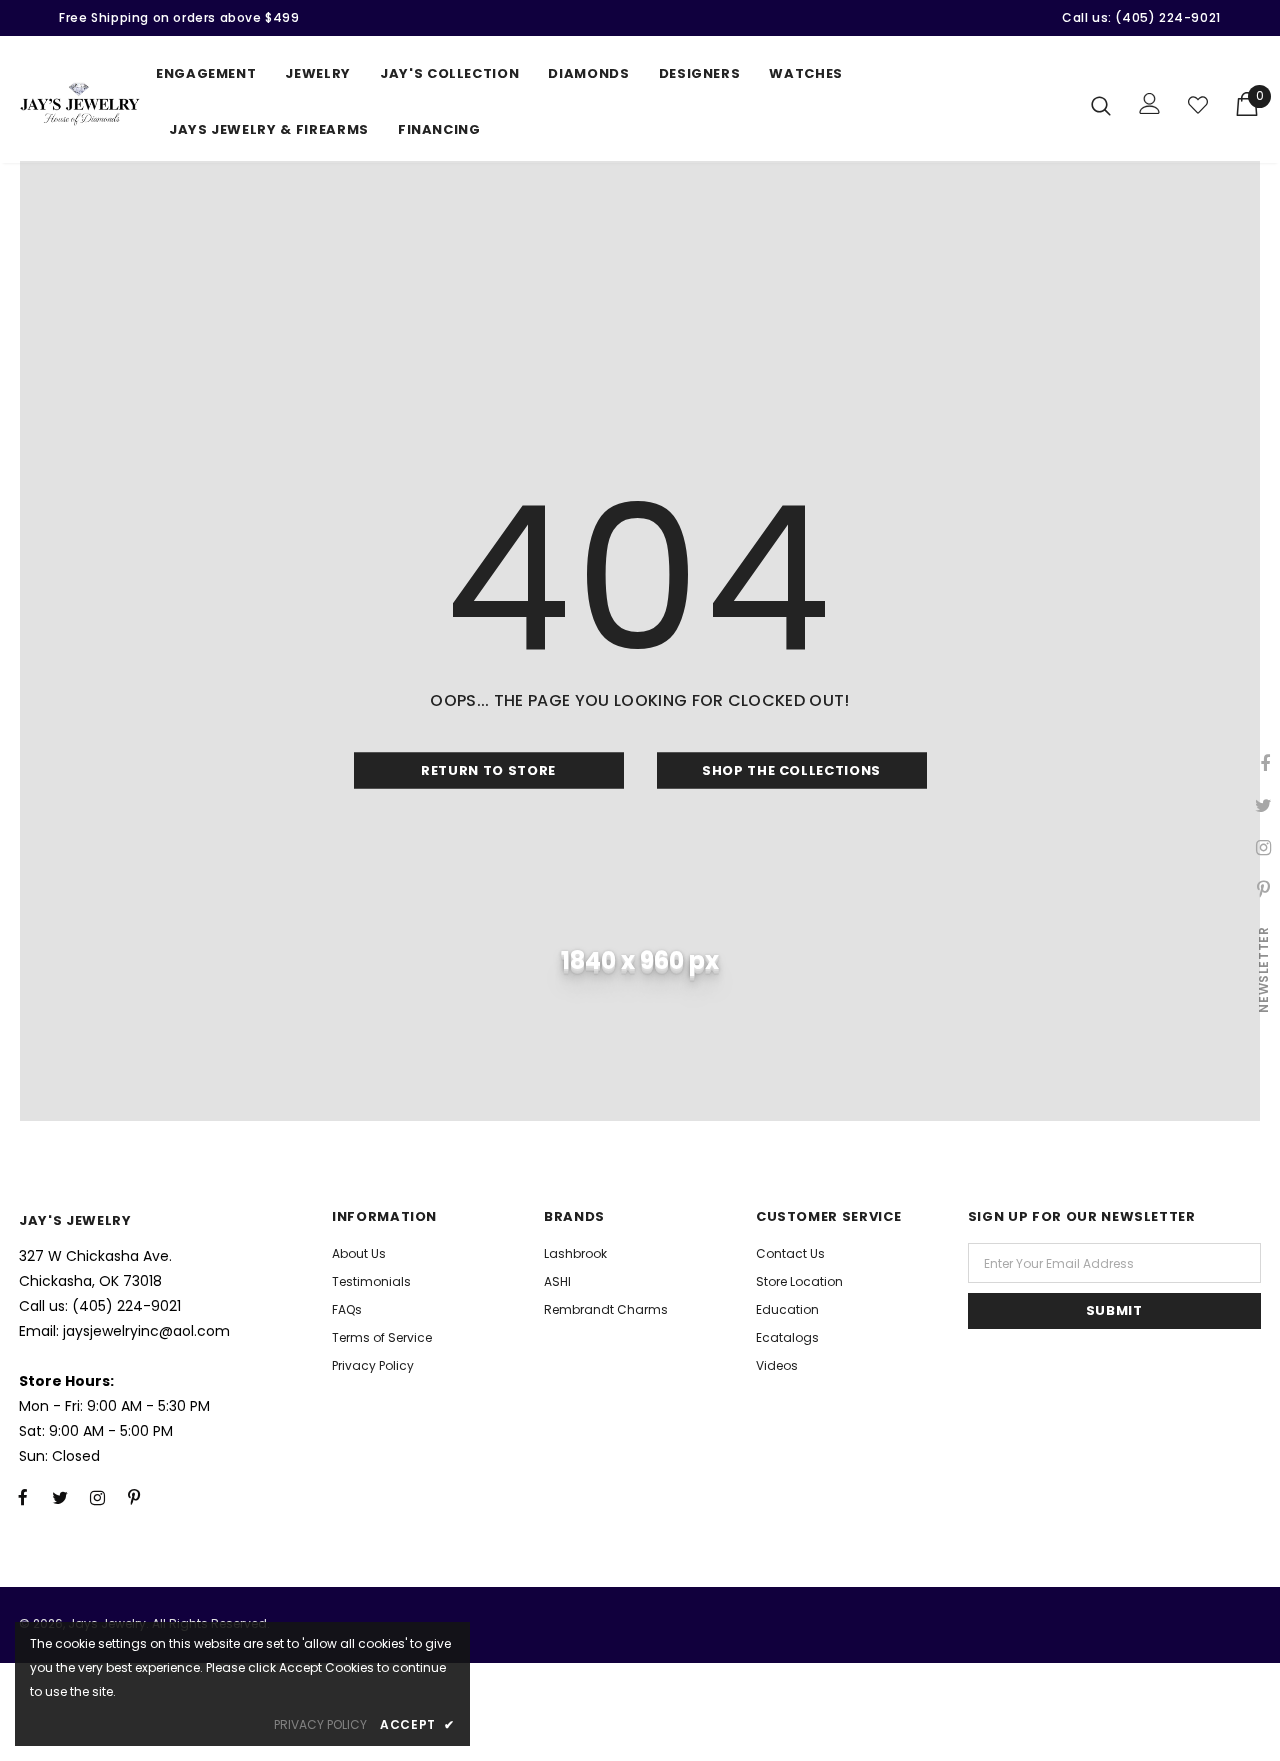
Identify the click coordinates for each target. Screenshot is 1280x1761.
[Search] (1101, 105)
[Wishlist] (1198, 105)
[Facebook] (23, 1497)
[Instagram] (97, 1497)
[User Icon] (1150, 103)
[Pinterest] (134, 1497)
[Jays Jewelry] (80, 104)
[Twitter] (60, 1497)
